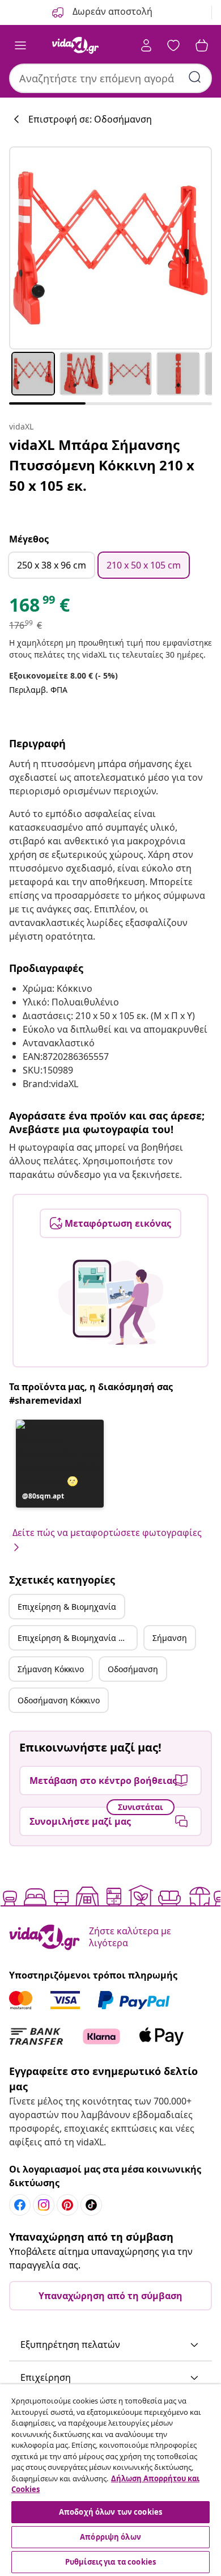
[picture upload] (111, 1302)
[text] (39, 608)
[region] (110, 2480)
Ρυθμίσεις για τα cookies (110, 2562)
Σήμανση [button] (170, 1638)
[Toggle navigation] (20, 45)
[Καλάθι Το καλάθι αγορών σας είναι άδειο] (202, 45)
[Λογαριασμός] (146, 45)
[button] (60, 1464)
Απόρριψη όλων (110, 2537)
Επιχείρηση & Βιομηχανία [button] (67, 1607)
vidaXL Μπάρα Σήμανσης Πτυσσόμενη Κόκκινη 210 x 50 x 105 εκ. (102, 465)
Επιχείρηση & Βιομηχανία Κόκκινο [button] (77, 1638)
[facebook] (20, 2205)
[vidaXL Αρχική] (75, 45)
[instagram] (44, 2205)
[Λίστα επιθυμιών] (173, 45)
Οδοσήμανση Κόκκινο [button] (59, 1700)
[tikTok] (91, 2205)
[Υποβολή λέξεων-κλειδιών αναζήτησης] (195, 77)
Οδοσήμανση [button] (133, 1669)
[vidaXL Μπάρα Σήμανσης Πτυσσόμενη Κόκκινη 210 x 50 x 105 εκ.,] (110, 248)
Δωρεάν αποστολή (111, 11)
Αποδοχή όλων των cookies (110, 2512)
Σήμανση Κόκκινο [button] (51, 1669)
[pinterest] (67, 2205)
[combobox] (110, 78)
